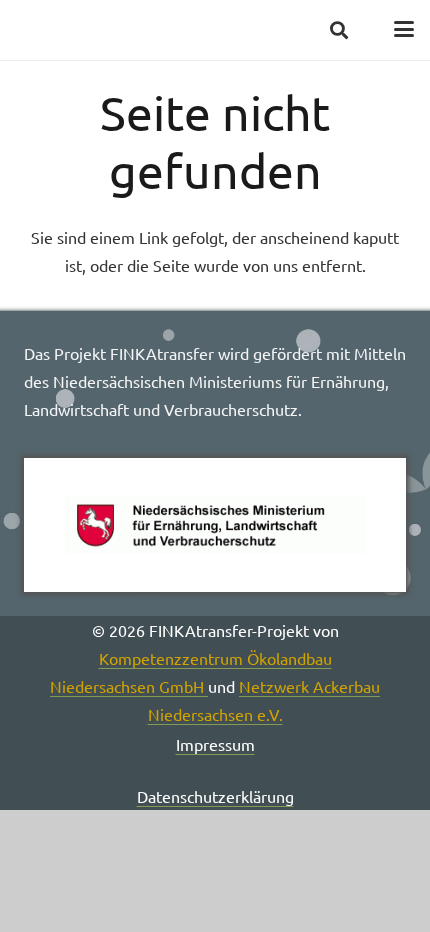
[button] (339, 30)
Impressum (215, 744)
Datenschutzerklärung (215, 796)
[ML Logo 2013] (215, 525)
